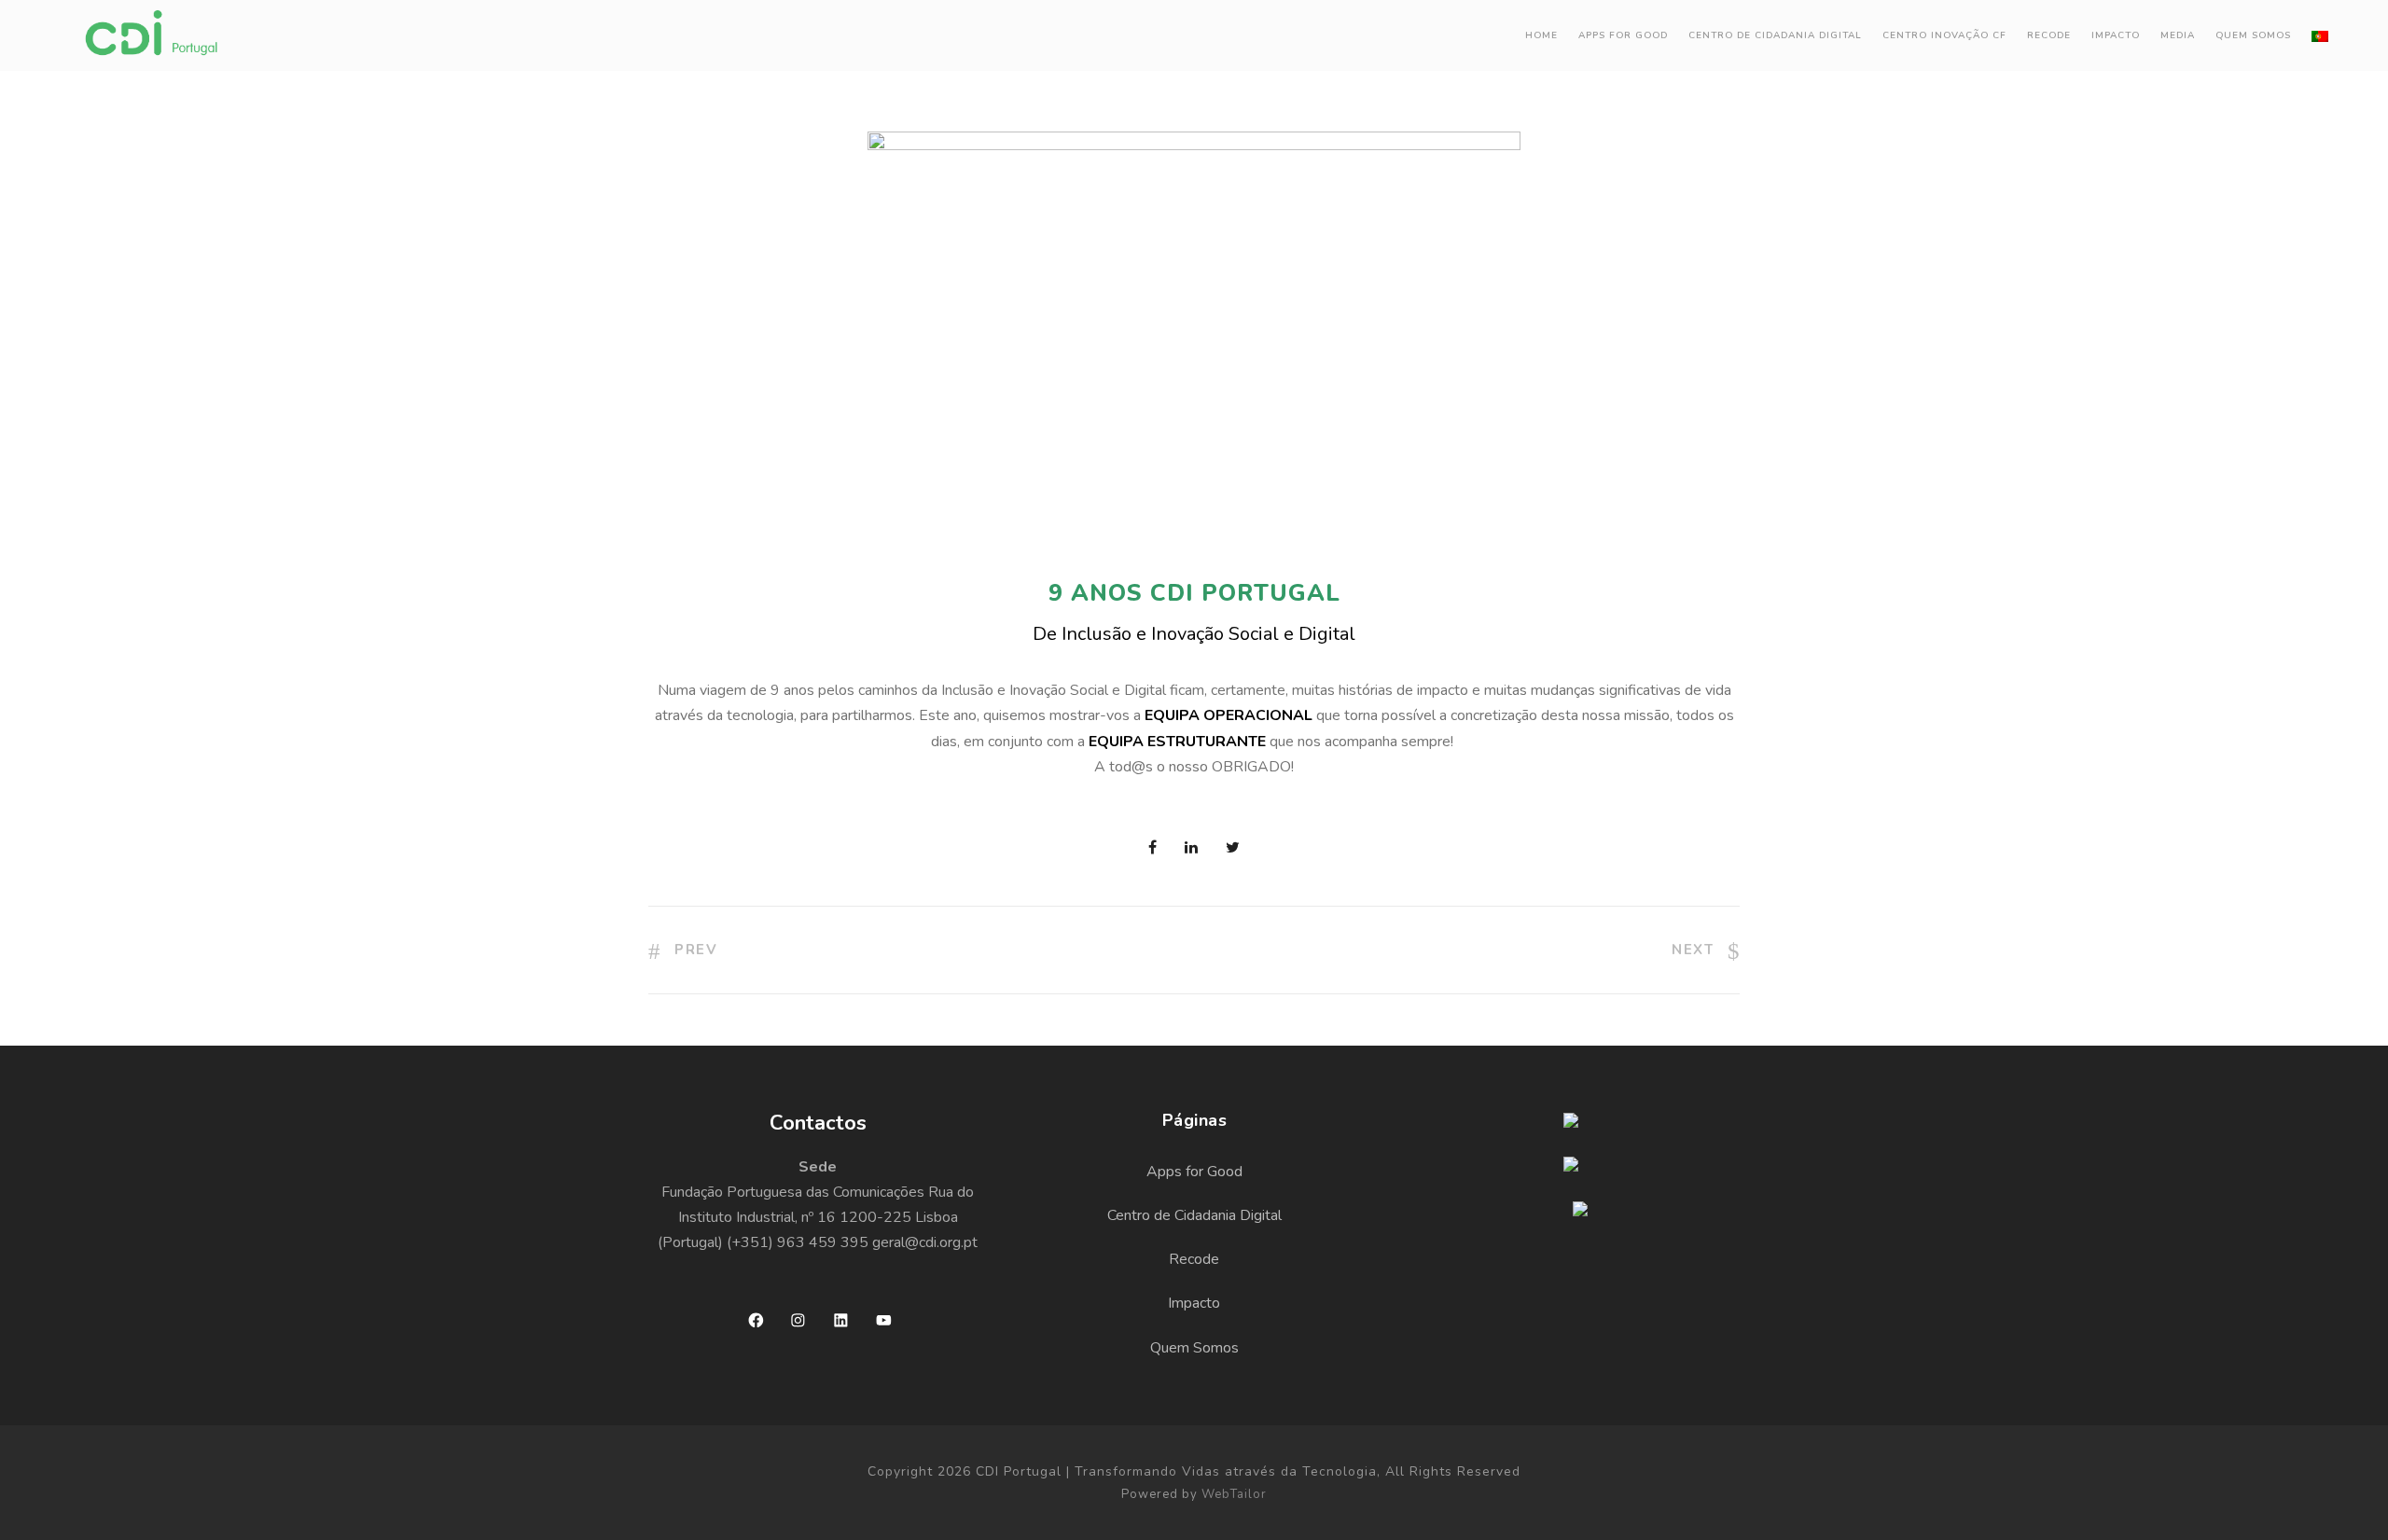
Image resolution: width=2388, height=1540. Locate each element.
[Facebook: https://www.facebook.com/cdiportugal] (756, 1320)
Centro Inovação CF (1944, 35)
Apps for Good (1623, 35)
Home (1541, 35)
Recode (1194, 1259)
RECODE (2049, 35)
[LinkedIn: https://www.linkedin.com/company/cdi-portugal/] (841, 1320)
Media (2178, 35)
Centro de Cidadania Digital (1775, 35)
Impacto (2116, 35)
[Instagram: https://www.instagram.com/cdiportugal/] (798, 1320)
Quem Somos (2253, 35)
